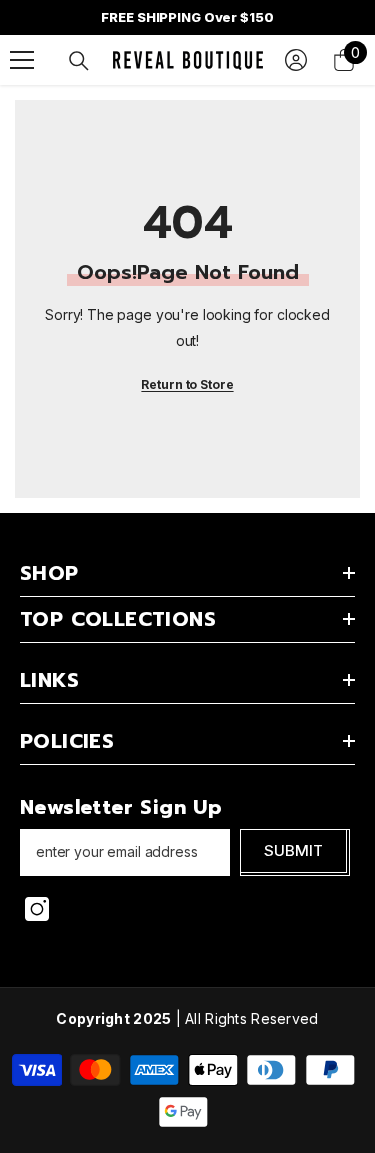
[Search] (79, 61)
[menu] (22, 60)
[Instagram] (37, 909)
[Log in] (296, 60)
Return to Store (187, 384)
